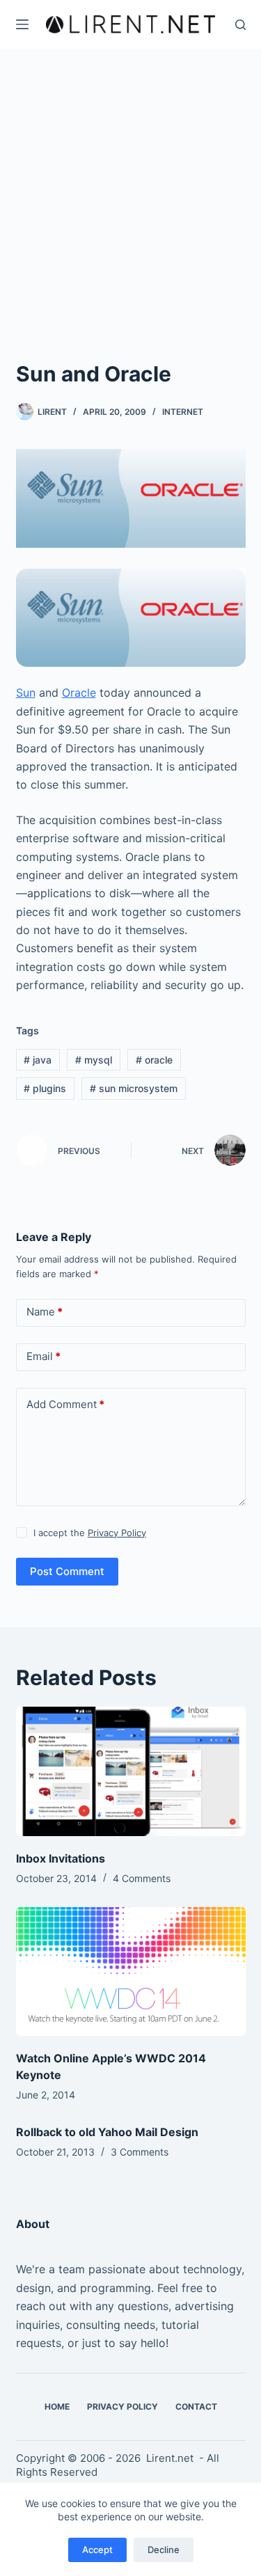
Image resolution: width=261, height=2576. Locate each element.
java (38, 1060)
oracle (154, 1060)
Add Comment (65, 1404)
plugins (45, 1088)
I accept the (90, 1533)
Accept (97, 2550)
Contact (196, 2407)
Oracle (79, 693)
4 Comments (142, 1878)
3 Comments (140, 2152)
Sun (26, 693)
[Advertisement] (130, 221)
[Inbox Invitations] (131, 1771)
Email (43, 1356)
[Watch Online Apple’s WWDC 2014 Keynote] (131, 1972)
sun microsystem (134, 1088)
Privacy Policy (117, 1533)
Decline (164, 2550)
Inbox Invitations (61, 1858)
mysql (94, 1060)
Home (57, 2407)
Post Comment (67, 1571)
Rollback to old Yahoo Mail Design (107, 2132)
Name (45, 1312)
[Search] (240, 25)
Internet (183, 412)
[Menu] (22, 24)
